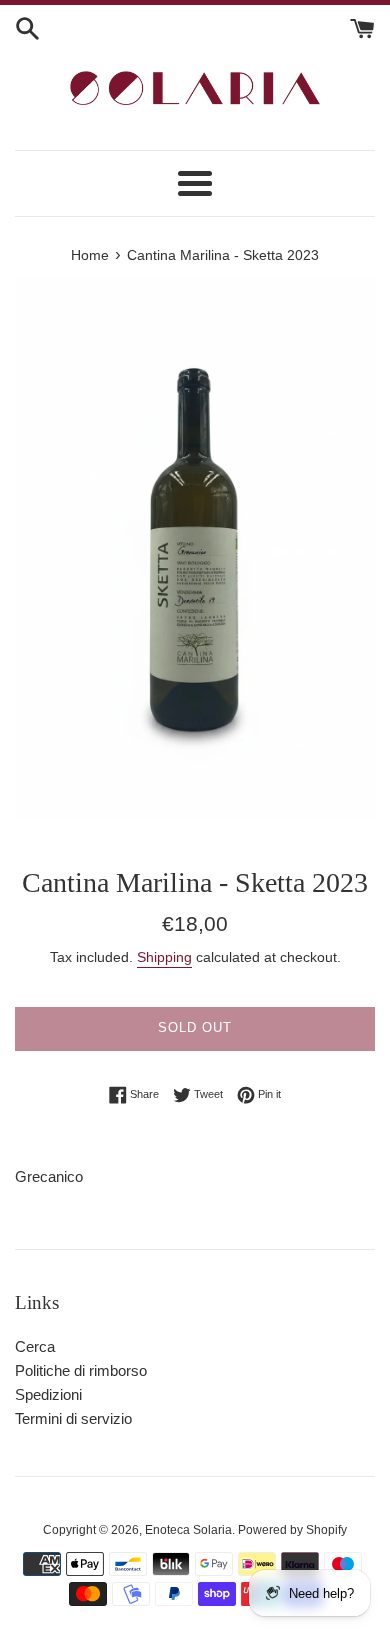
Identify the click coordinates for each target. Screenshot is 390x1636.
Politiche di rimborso (81, 1370)
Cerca (35, 1346)
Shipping (164, 957)
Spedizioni (48, 1394)
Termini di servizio (73, 1418)
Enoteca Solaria (188, 1530)
